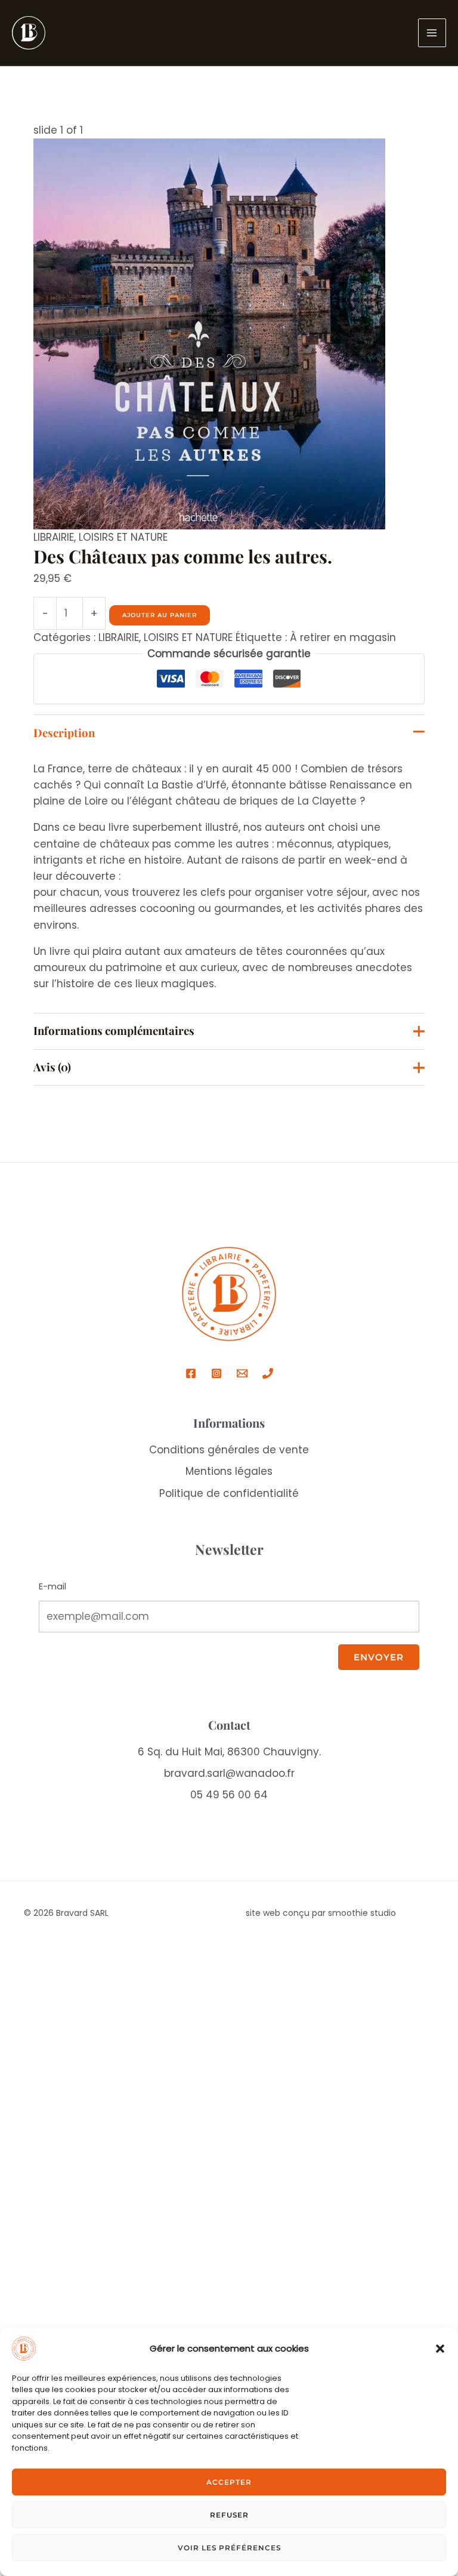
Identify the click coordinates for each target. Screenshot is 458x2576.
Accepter (229, 2482)
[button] (440, 2349)
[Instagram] (216, 1373)
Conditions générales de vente (229, 1450)
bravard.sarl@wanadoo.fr (229, 1773)
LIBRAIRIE (54, 537)
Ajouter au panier (160, 615)
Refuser (229, 2515)
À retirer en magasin (343, 637)
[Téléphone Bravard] (268, 1373)
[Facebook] (191, 1373)
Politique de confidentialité (229, 1493)
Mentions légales (229, 1471)
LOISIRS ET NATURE (123, 537)
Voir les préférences (229, 2548)
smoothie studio (362, 1913)
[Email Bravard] (242, 1373)
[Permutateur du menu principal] (432, 33)
